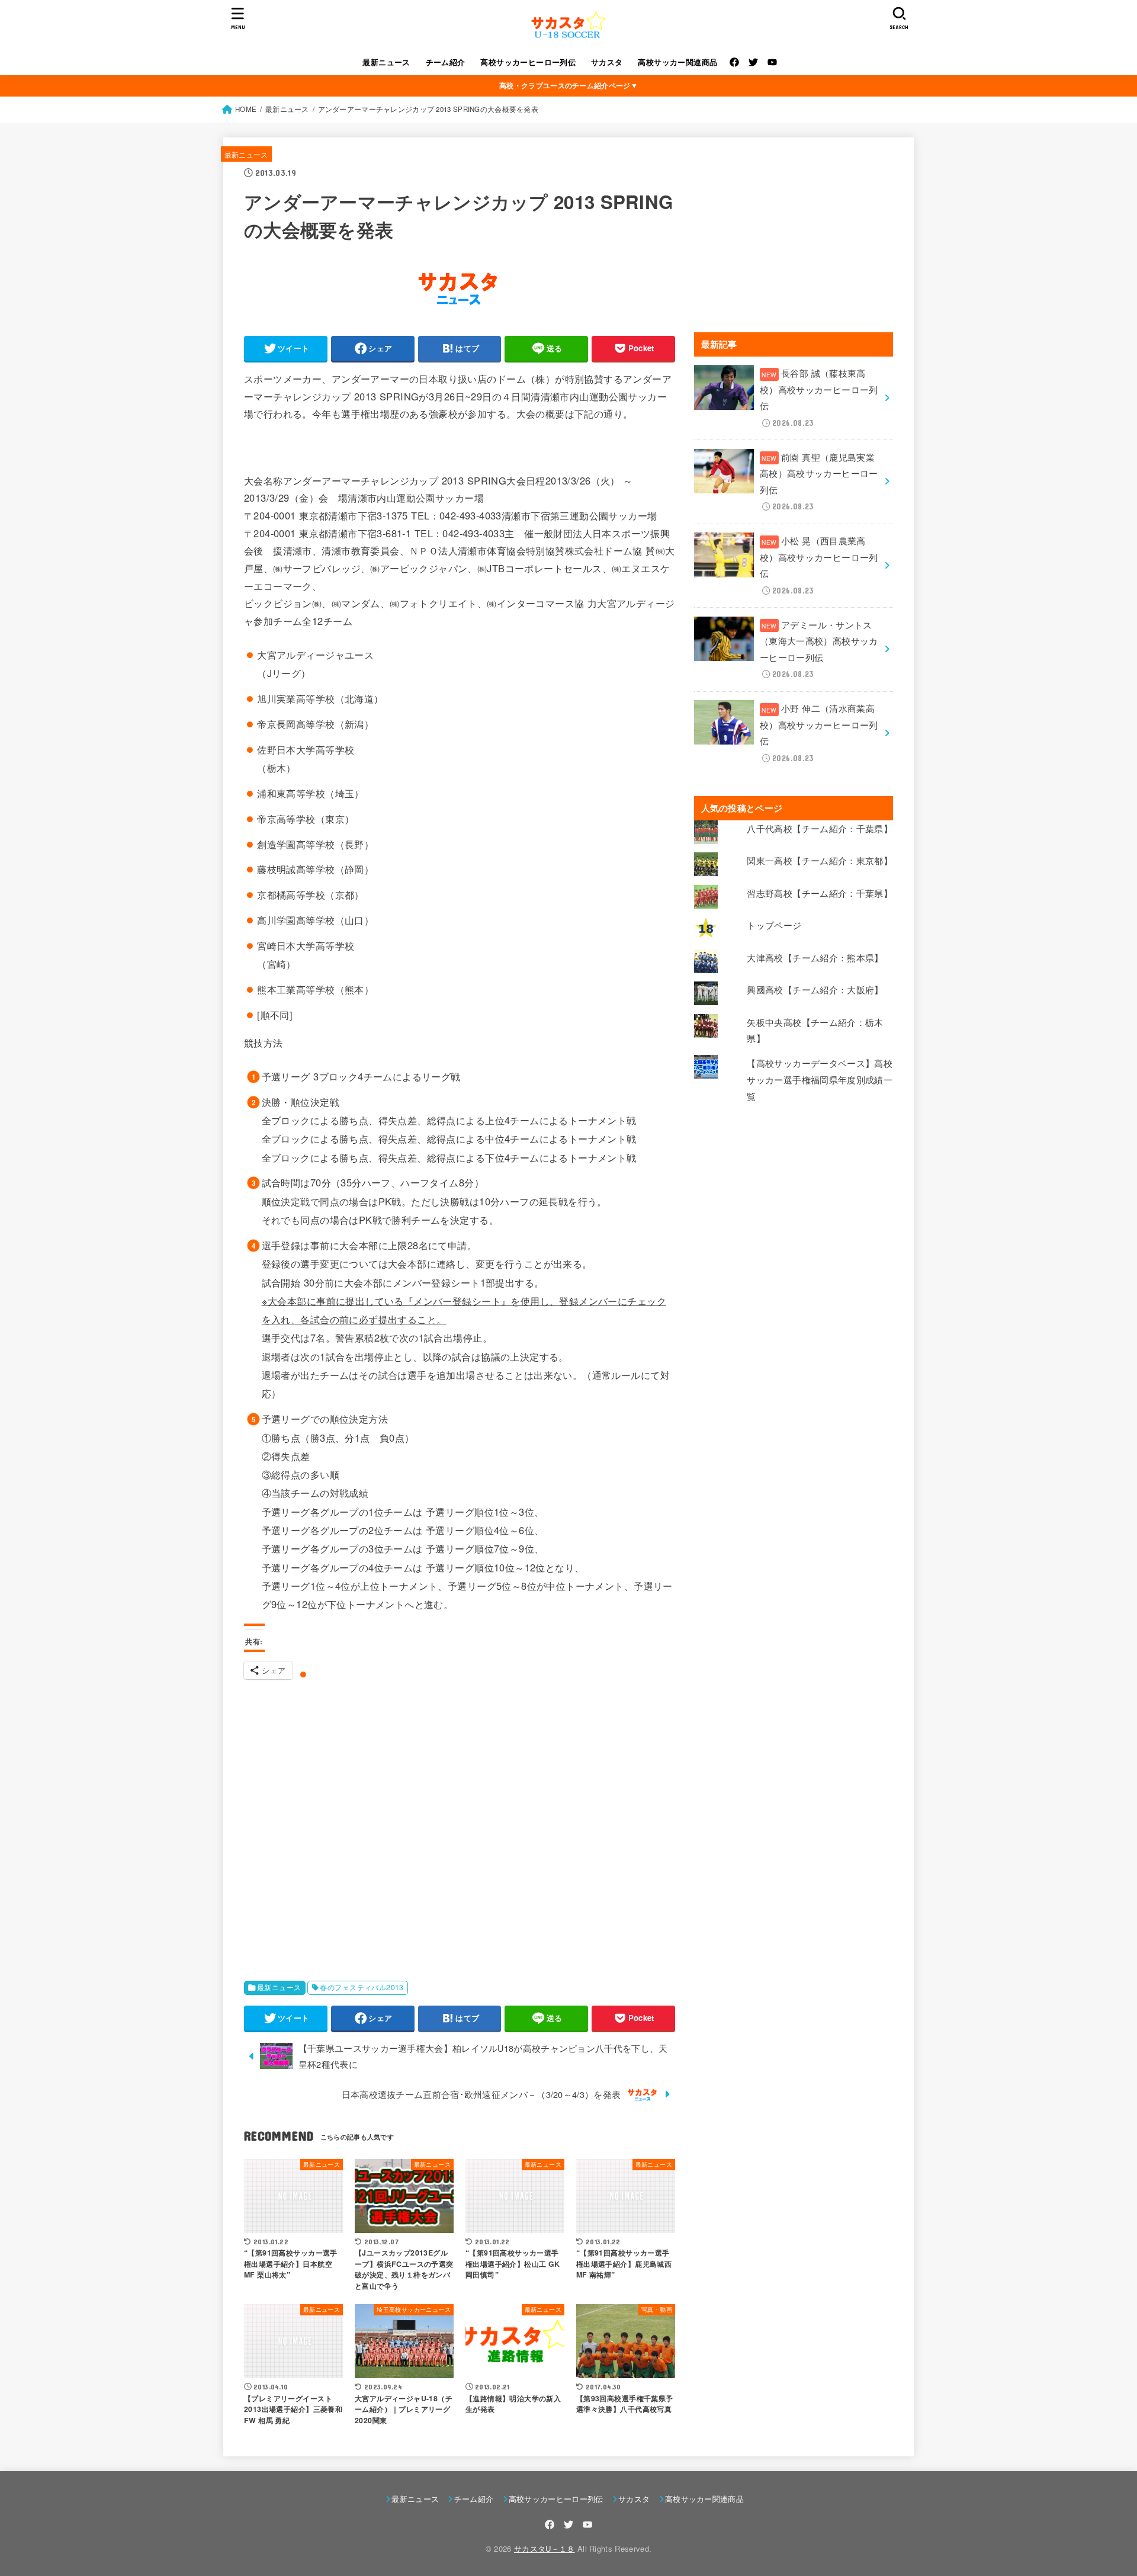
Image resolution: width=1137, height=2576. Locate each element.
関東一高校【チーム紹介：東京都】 (820, 860)
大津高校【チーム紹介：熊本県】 (815, 957)
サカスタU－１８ (545, 2548)
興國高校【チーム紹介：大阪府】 (815, 989)
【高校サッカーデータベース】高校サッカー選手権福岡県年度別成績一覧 (820, 1079)
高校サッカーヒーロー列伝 (528, 62)
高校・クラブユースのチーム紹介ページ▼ (568, 85)
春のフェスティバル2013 (362, 1987)
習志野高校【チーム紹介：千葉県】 (820, 893)
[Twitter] (753, 62)
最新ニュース (386, 62)
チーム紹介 (446, 62)
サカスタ (607, 62)
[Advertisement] (460, 1824)
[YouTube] (772, 62)
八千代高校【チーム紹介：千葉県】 (820, 828)
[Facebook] (734, 62)
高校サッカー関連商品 (677, 62)
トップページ (774, 925)
